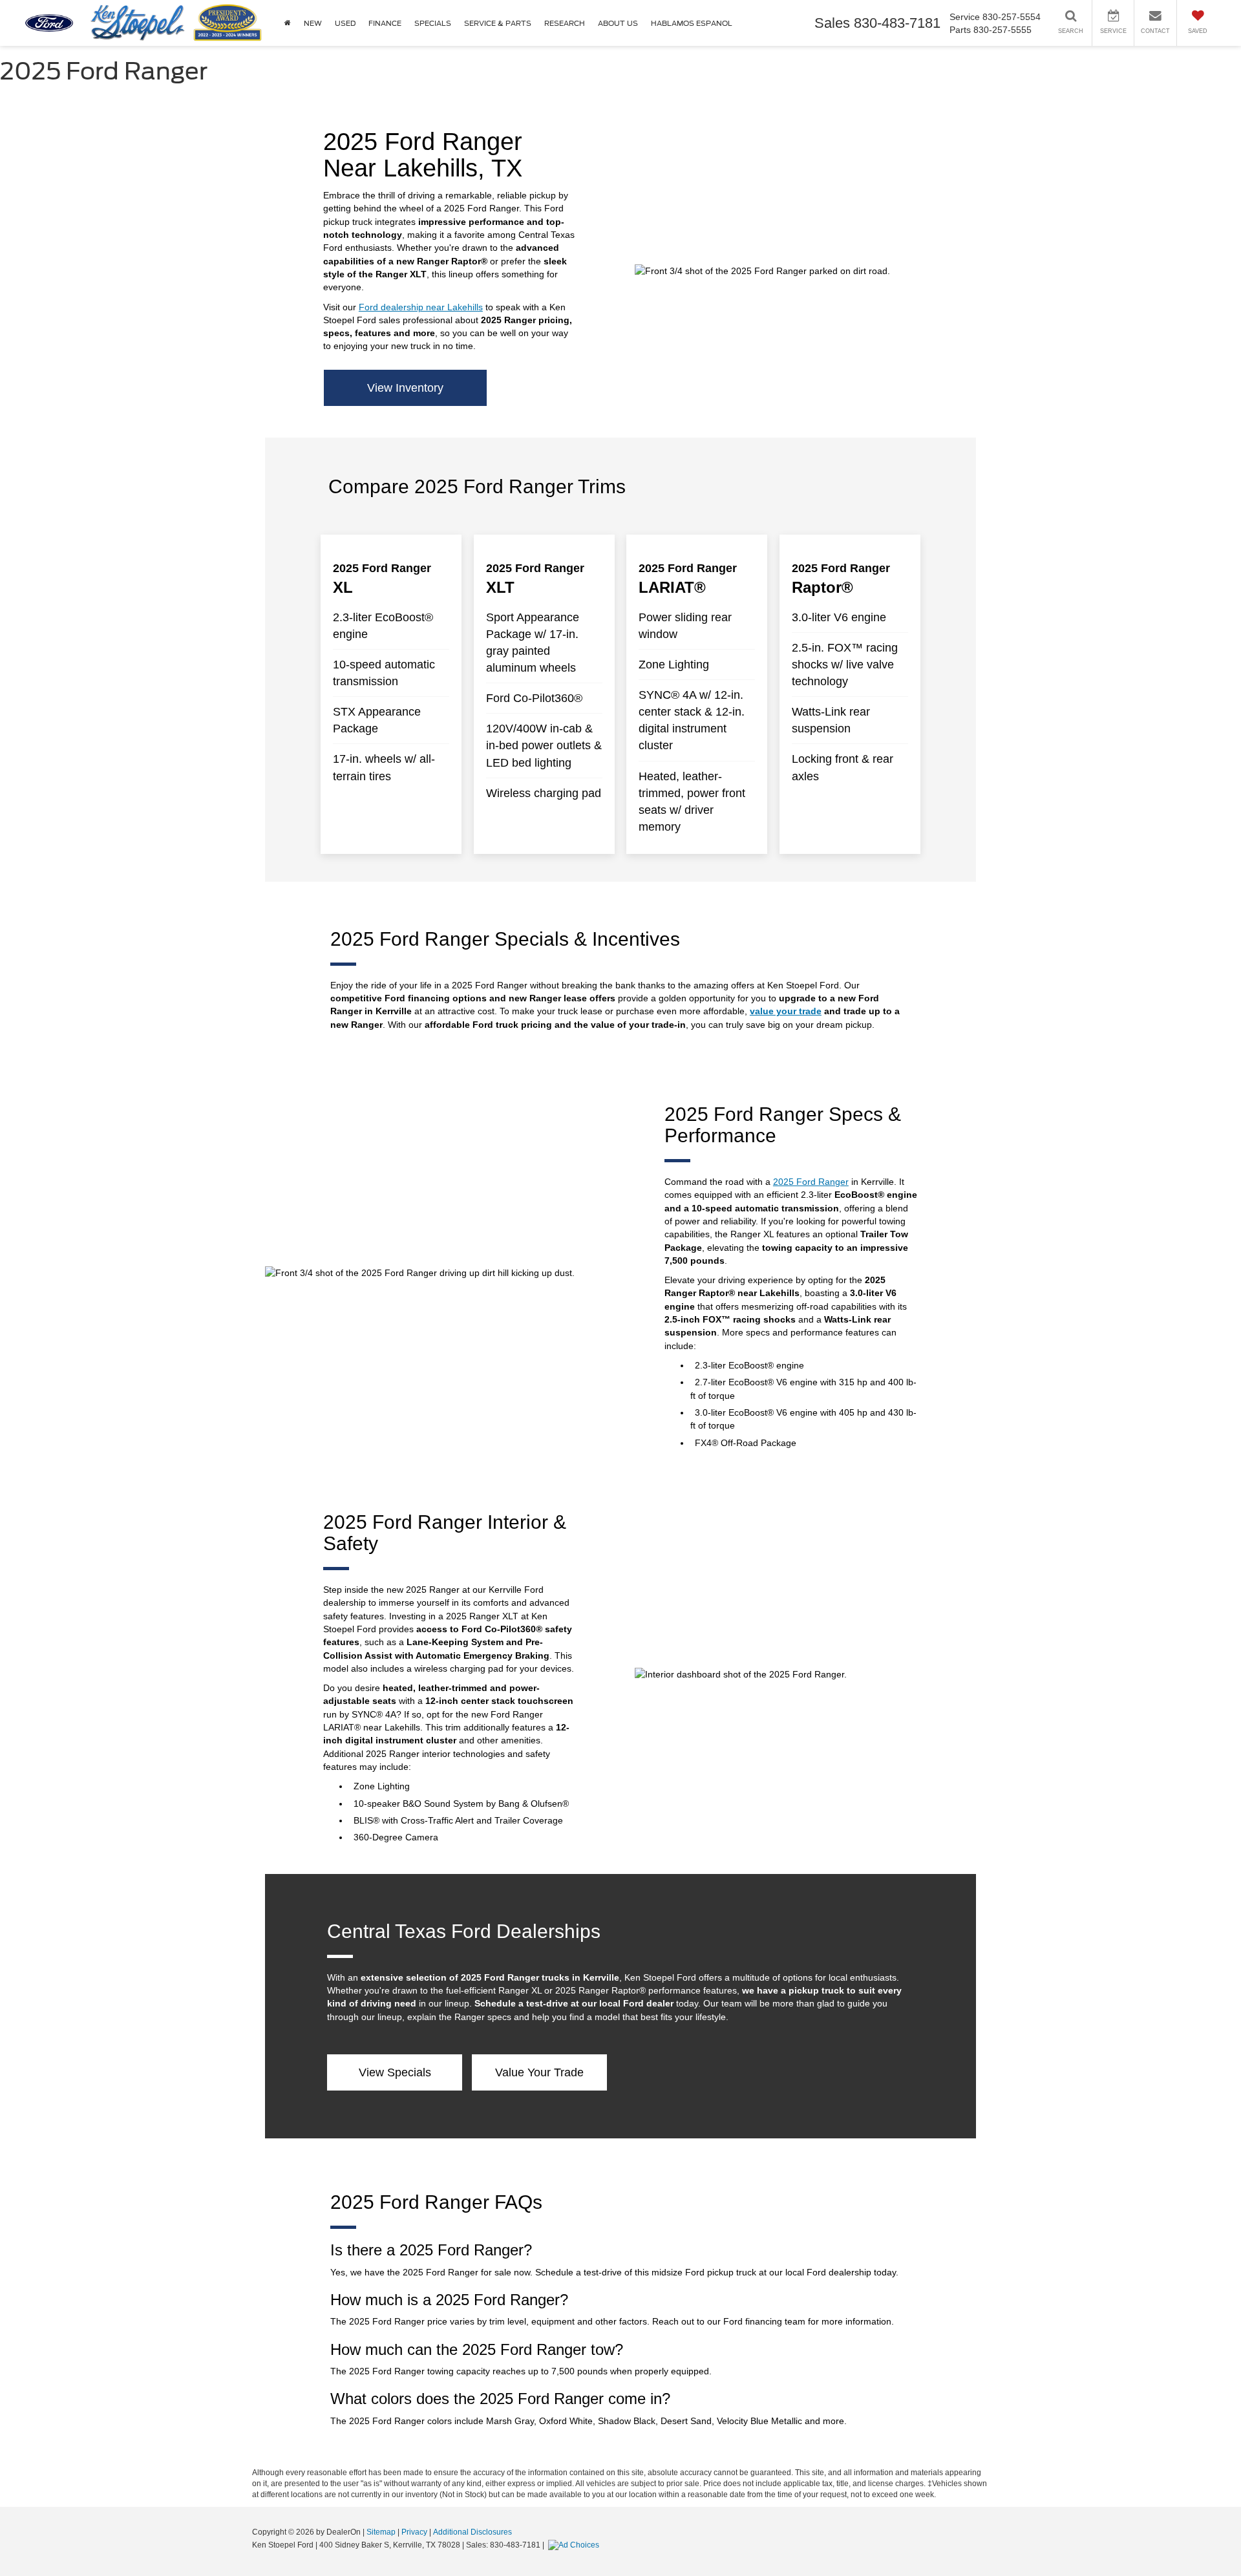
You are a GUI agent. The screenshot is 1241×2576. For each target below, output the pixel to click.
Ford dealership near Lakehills (421, 307)
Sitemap (381, 2532)
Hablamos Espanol (692, 23)
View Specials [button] (395, 2072)
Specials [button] (433, 23)
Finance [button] (385, 23)
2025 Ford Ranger (811, 1182)
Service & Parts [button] (498, 23)
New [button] (313, 23)
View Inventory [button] (405, 388)
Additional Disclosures (472, 2532)
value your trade (786, 1011)
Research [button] (565, 23)
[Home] (288, 23)
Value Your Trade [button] (539, 2072)
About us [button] (618, 23)
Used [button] (345, 23)
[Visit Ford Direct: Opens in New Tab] (575, 2545)
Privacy (414, 2532)
